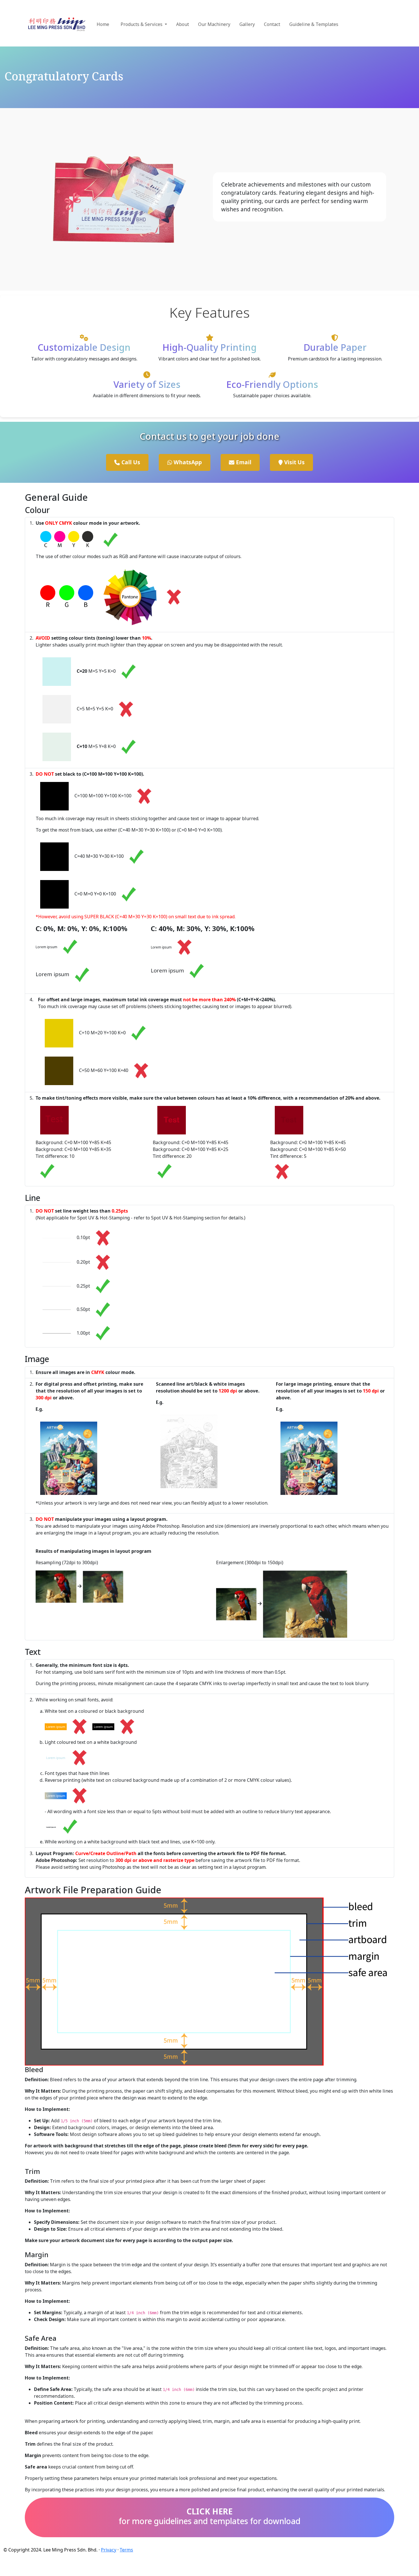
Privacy (109, 2550)
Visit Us (294, 462)
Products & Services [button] (142, 24)
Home (103, 24)
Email (243, 462)
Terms (126, 2550)
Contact (272, 24)
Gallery (247, 24)
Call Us (130, 462)
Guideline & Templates (314, 24)
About (183, 24)
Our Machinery (214, 24)
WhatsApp (187, 462)
